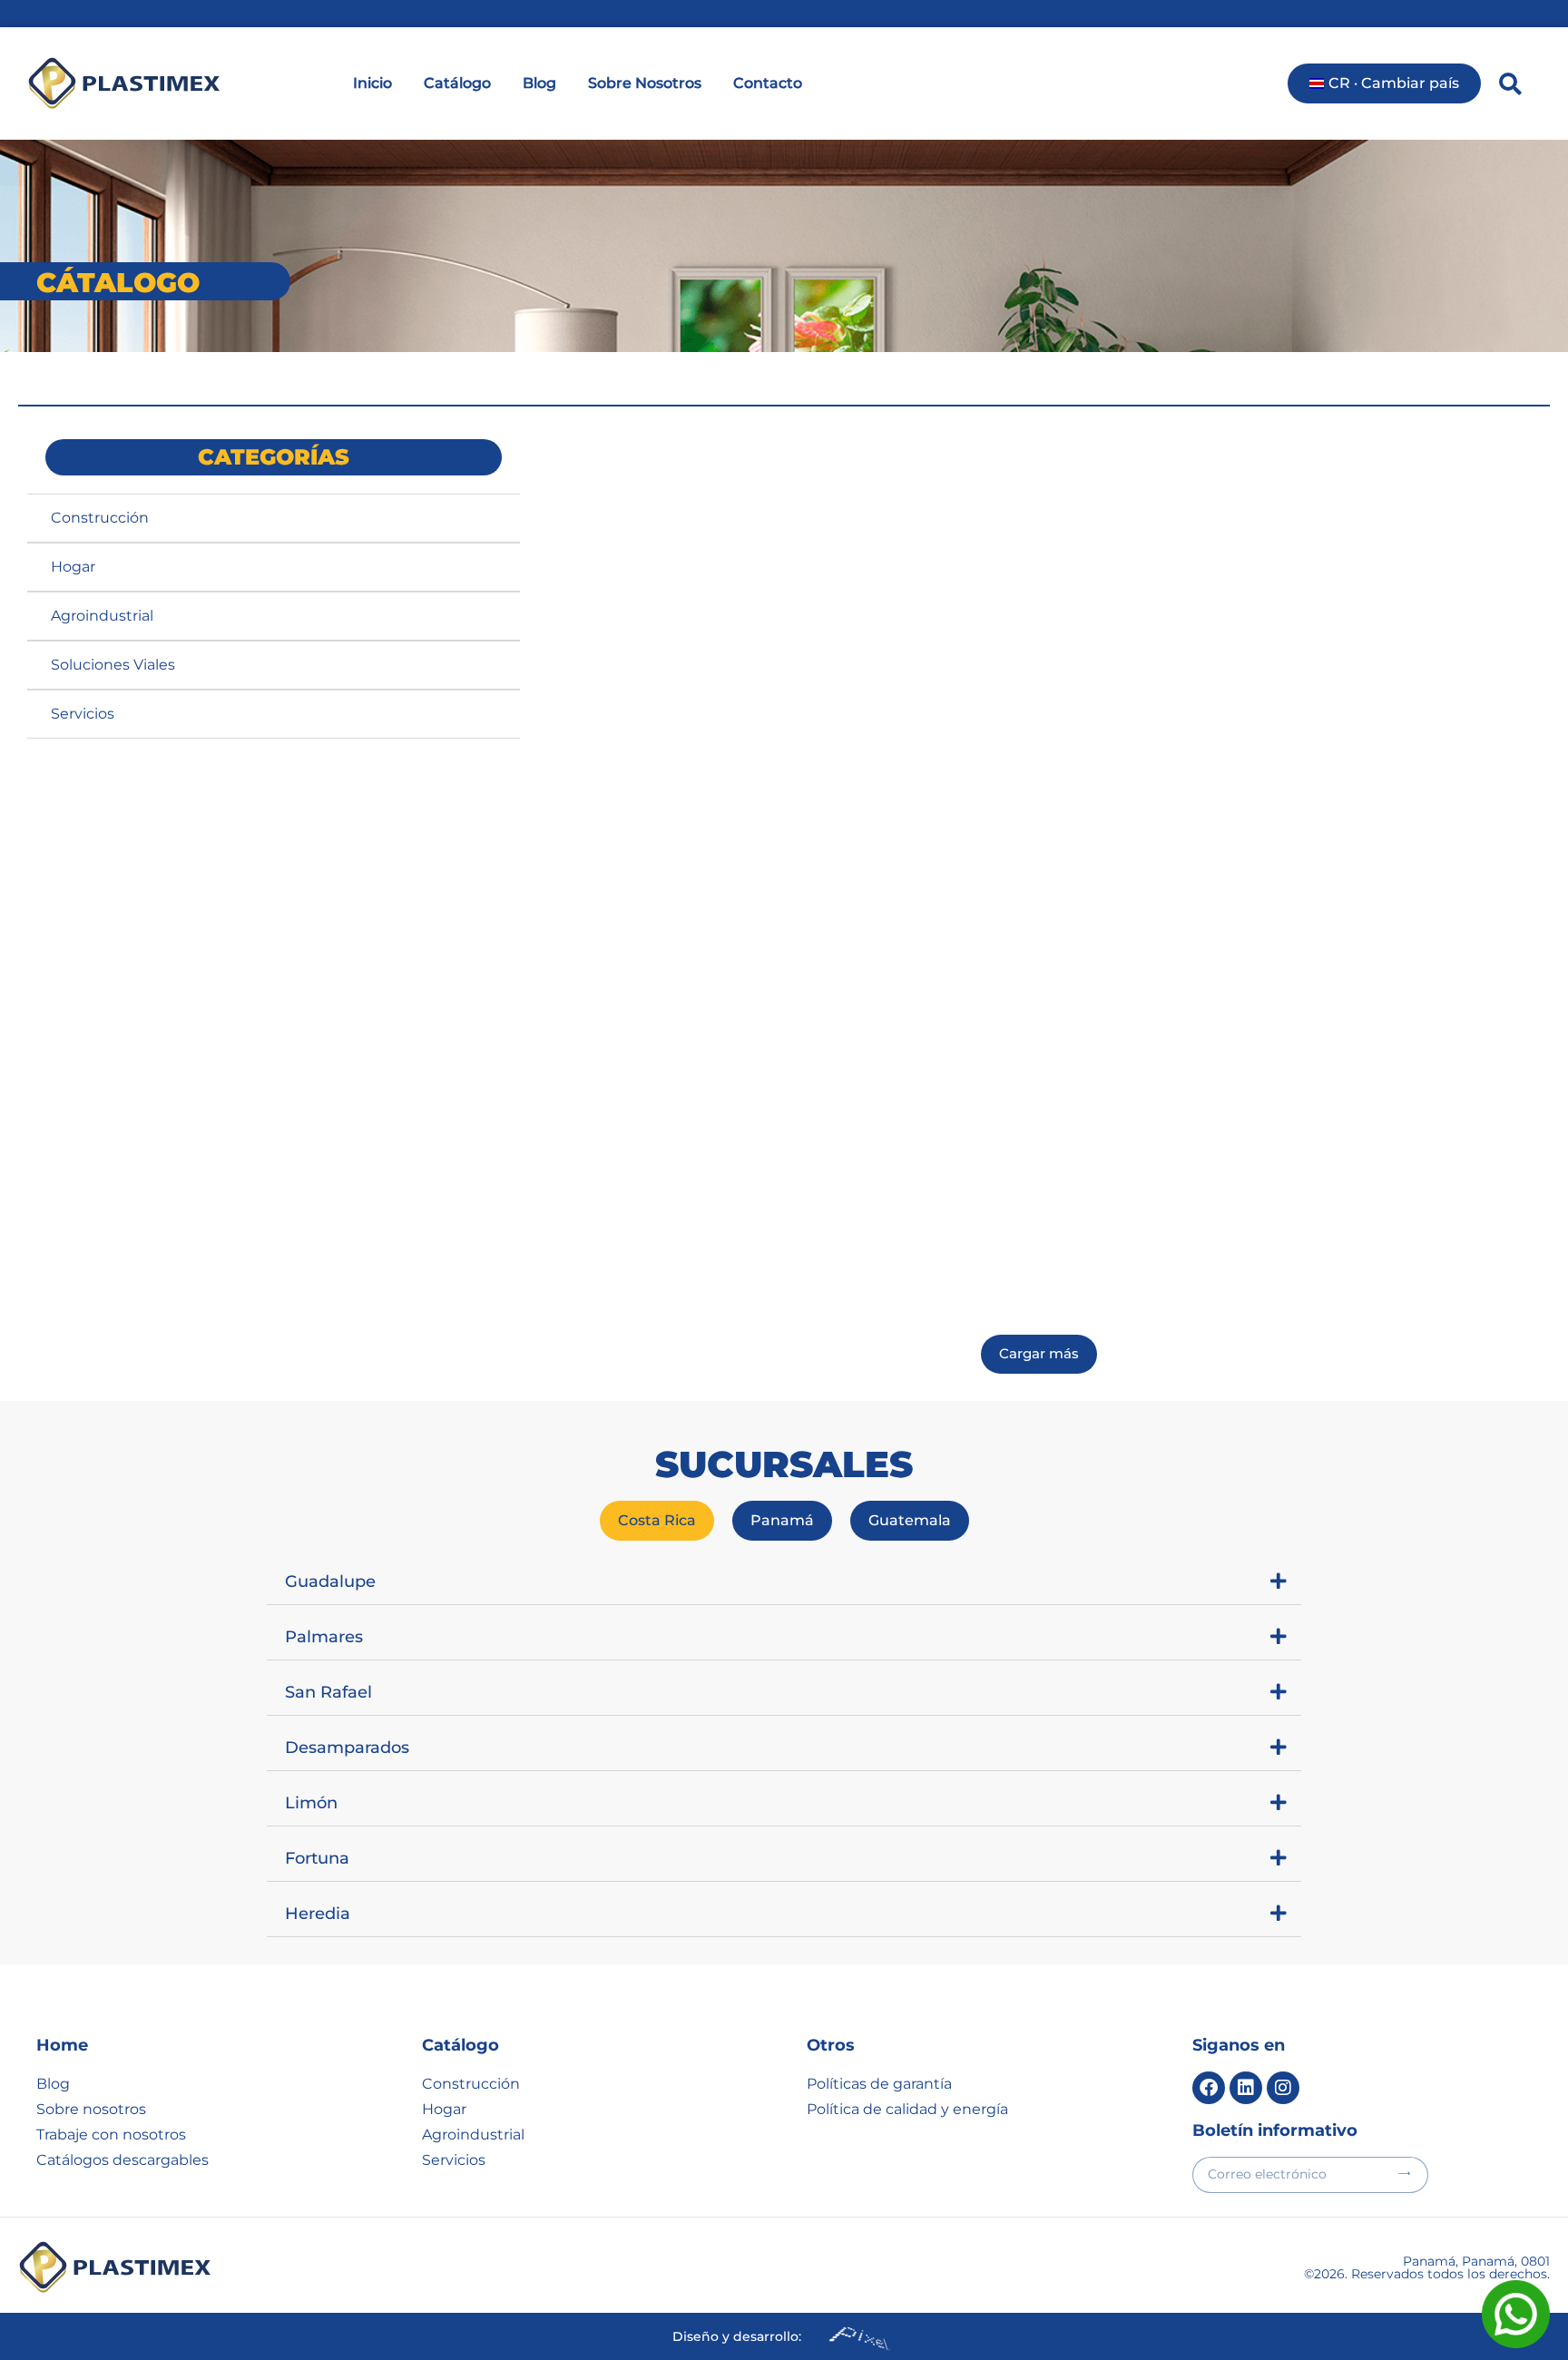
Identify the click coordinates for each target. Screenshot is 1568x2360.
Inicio (372, 83)
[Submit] (1404, 2174)
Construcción (100, 518)
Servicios (83, 714)
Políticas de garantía (879, 2084)
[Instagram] (1283, 2088)
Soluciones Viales (113, 665)
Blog (539, 83)
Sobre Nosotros (645, 83)
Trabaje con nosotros (111, 2135)
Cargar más (1039, 1353)
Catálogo (457, 83)
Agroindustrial (102, 616)
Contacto (768, 83)
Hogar (73, 567)
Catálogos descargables (122, 2160)
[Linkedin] (1246, 2088)
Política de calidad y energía (907, 2109)
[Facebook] (1209, 2088)
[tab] (657, 1521)
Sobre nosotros (91, 2109)
